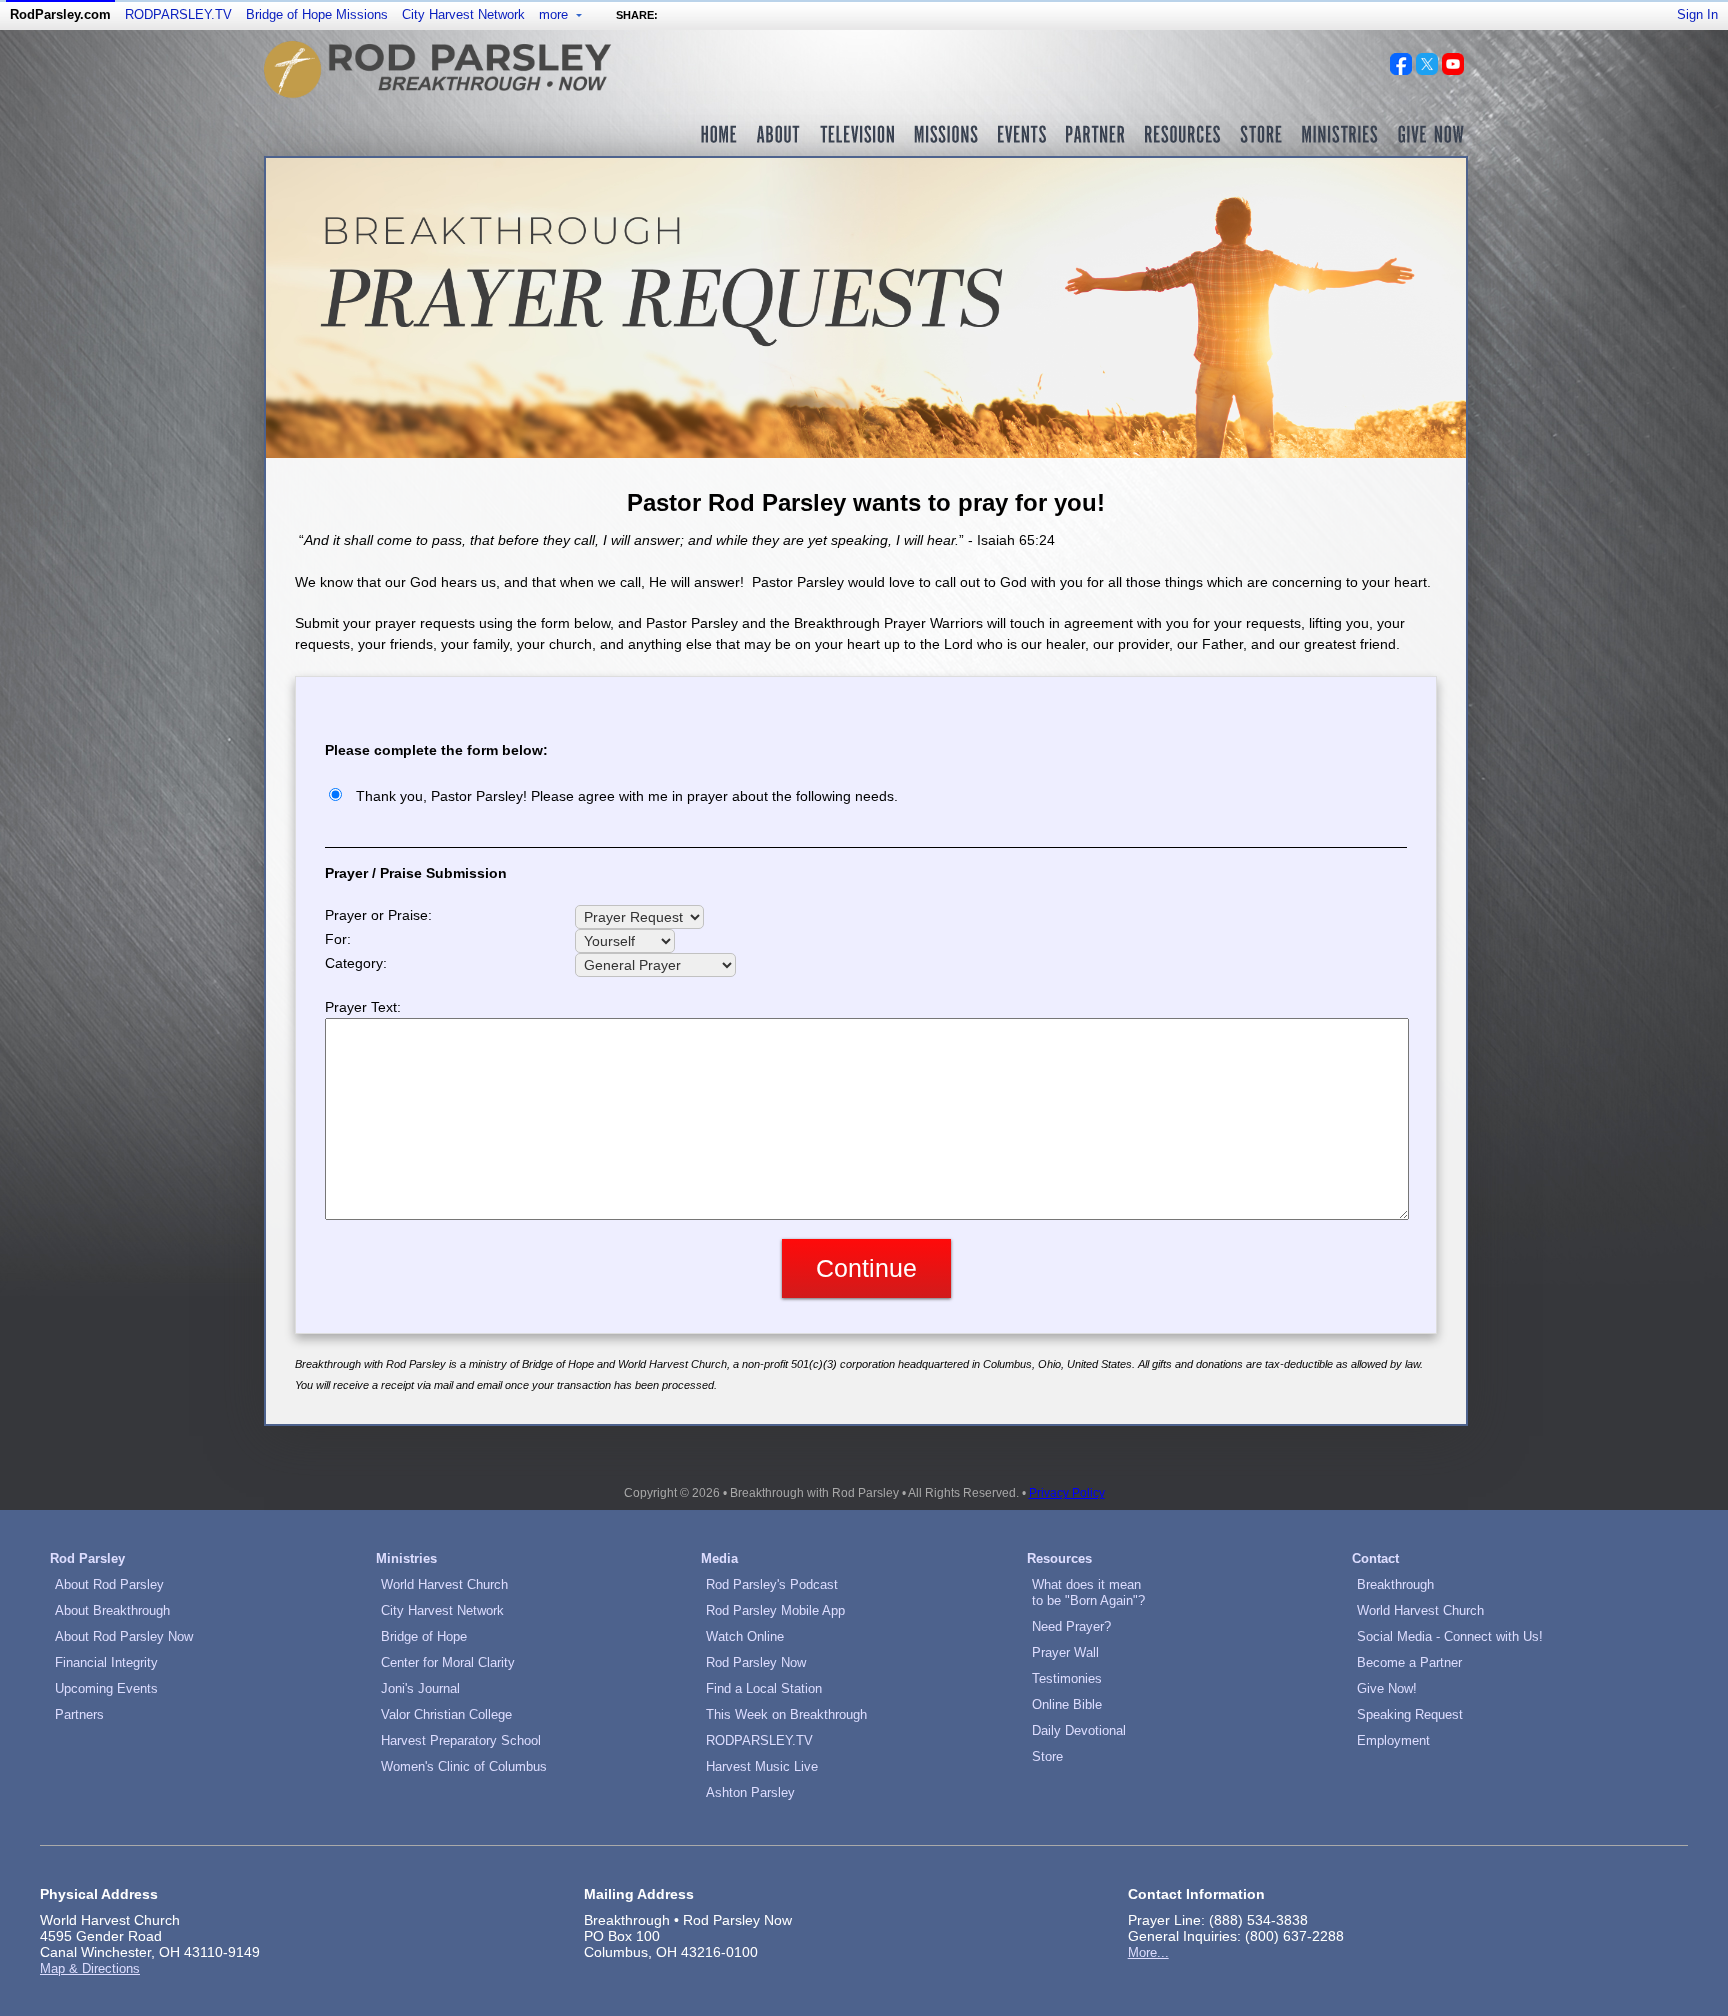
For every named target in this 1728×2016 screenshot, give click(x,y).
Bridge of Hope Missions (317, 14)
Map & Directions (90, 1968)
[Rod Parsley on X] (1427, 70)
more (555, 14)
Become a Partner (1409, 1662)
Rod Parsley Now (756, 1662)
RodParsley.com (60, 14)
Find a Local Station (764, 1688)
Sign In (1697, 14)
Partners (79, 1714)
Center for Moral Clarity (448, 1662)
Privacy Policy (1067, 1493)
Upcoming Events (106, 1688)
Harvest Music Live (762, 1766)
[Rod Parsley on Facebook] (1401, 70)
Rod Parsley (87, 1558)
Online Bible (1067, 1704)
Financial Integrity (106, 1662)
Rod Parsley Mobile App (775, 1610)
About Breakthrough (112, 1610)
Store (1047, 1756)
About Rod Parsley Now (124, 1636)
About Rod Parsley (109, 1584)
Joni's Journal (420, 1688)
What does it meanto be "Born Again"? (1088, 1592)
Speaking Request (1410, 1714)
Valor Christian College (446, 1714)
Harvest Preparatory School (461, 1740)
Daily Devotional (1079, 1730)
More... (1148, 1952)
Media (719, 1558)
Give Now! (1387, 1688)
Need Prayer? (1071, 1626)
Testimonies (1067, 1678)
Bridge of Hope (424, 1636)
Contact (1375, 1558)
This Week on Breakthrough (786, 1714)
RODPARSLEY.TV (178, 14)
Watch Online (745, 1636)
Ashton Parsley (750, 1792)
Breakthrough (1395, 1584)
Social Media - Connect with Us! (1450, 1636)
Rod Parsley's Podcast (772, 1584)
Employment (1393, 1740)
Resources (1059, 1558)
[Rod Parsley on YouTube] (1453, 70)
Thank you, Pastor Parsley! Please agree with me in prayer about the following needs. (627, 796)
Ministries (406, 1558)
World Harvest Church (444, 1584)
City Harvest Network (463, 14)
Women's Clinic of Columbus (464, 1766)
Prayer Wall (1065, 1652)
